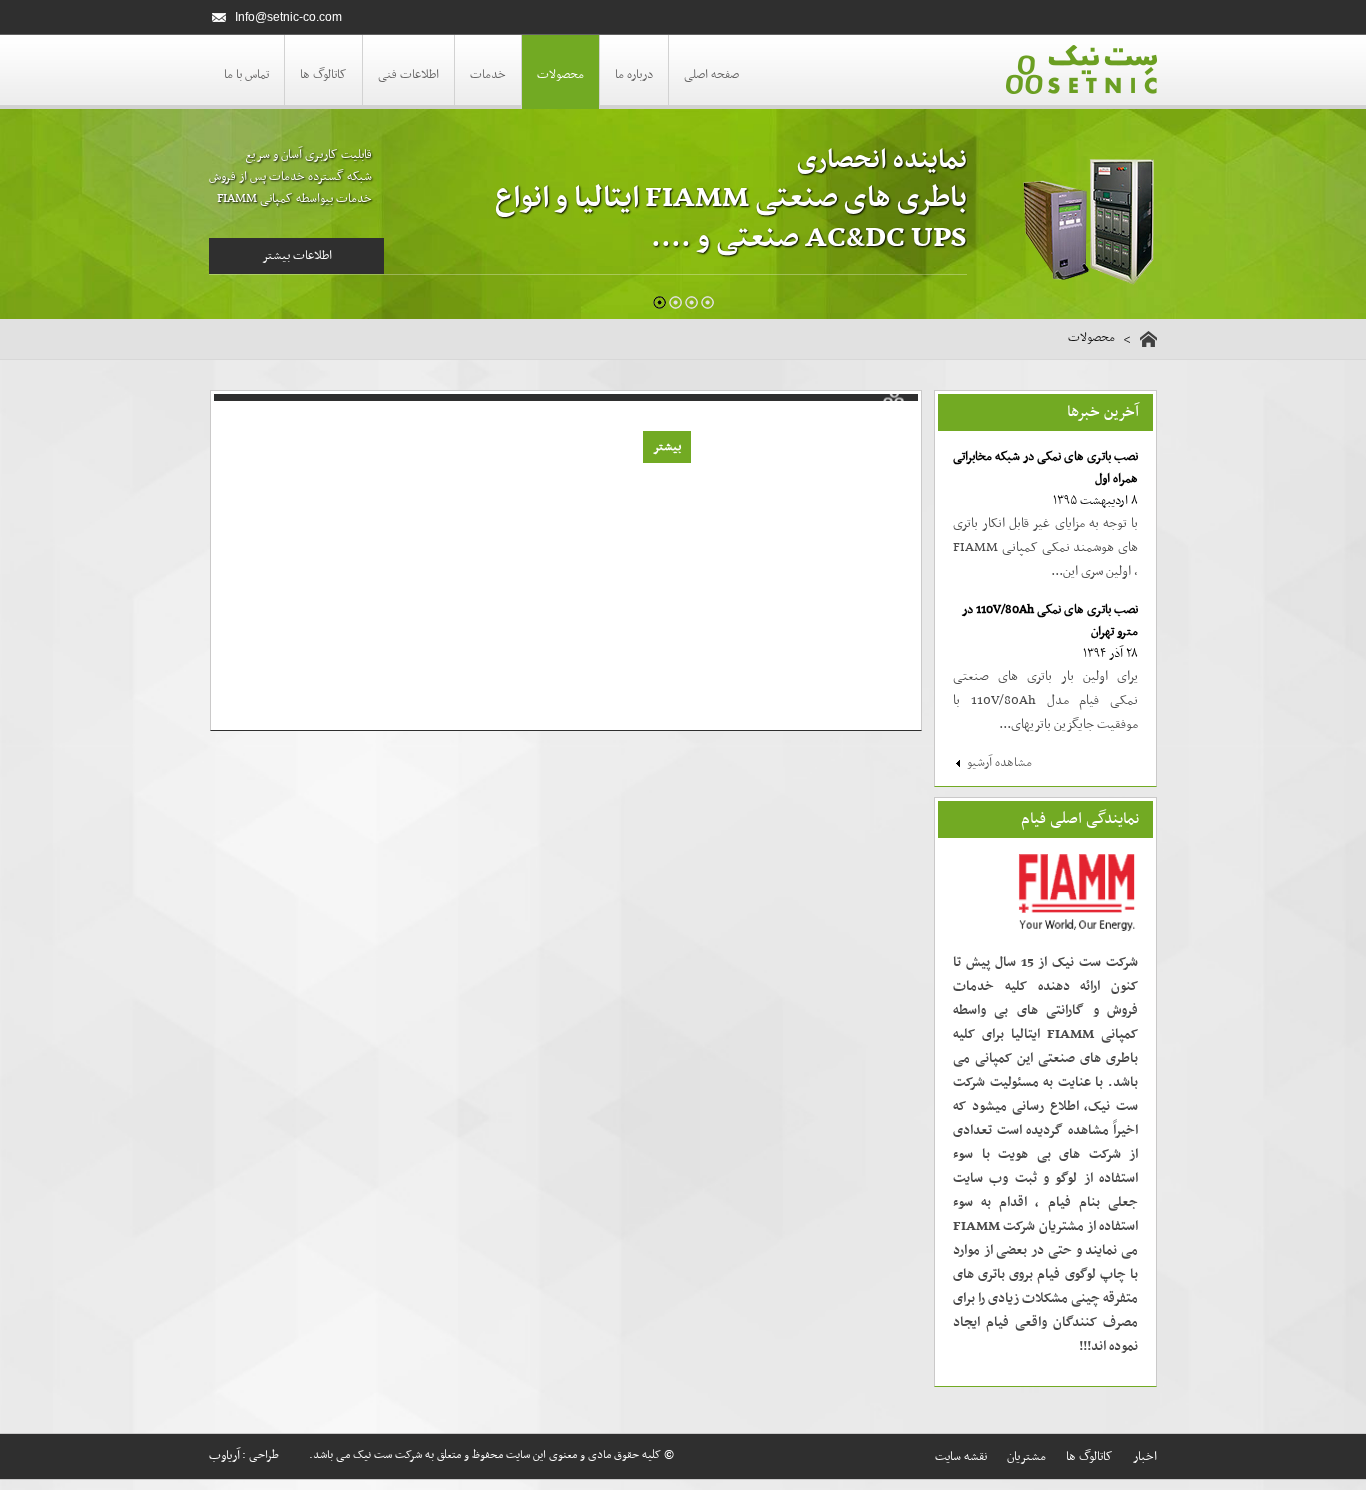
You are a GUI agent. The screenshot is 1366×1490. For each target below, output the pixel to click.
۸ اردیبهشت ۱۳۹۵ (1095, 501)
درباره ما (634, 75)
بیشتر (667, 447)
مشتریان (1026, 1457)
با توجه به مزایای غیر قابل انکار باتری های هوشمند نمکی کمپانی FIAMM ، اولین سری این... (1045, 547)
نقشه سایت (961, 1457)
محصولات (560, 75)
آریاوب (224, 1456)
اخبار (1145, 1457)
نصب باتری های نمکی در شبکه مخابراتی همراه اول (1045, 468)
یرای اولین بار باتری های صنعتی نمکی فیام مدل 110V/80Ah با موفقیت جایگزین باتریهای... (1045, 700)
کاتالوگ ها (323, 75)
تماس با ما (246, 75)
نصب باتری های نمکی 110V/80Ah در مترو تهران (1050, 621)
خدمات (488, 75)
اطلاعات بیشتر (297, 256)
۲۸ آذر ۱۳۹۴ (1110, 654)
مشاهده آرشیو (999, 763)
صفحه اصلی (711, 75)
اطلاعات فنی (408, 75)
